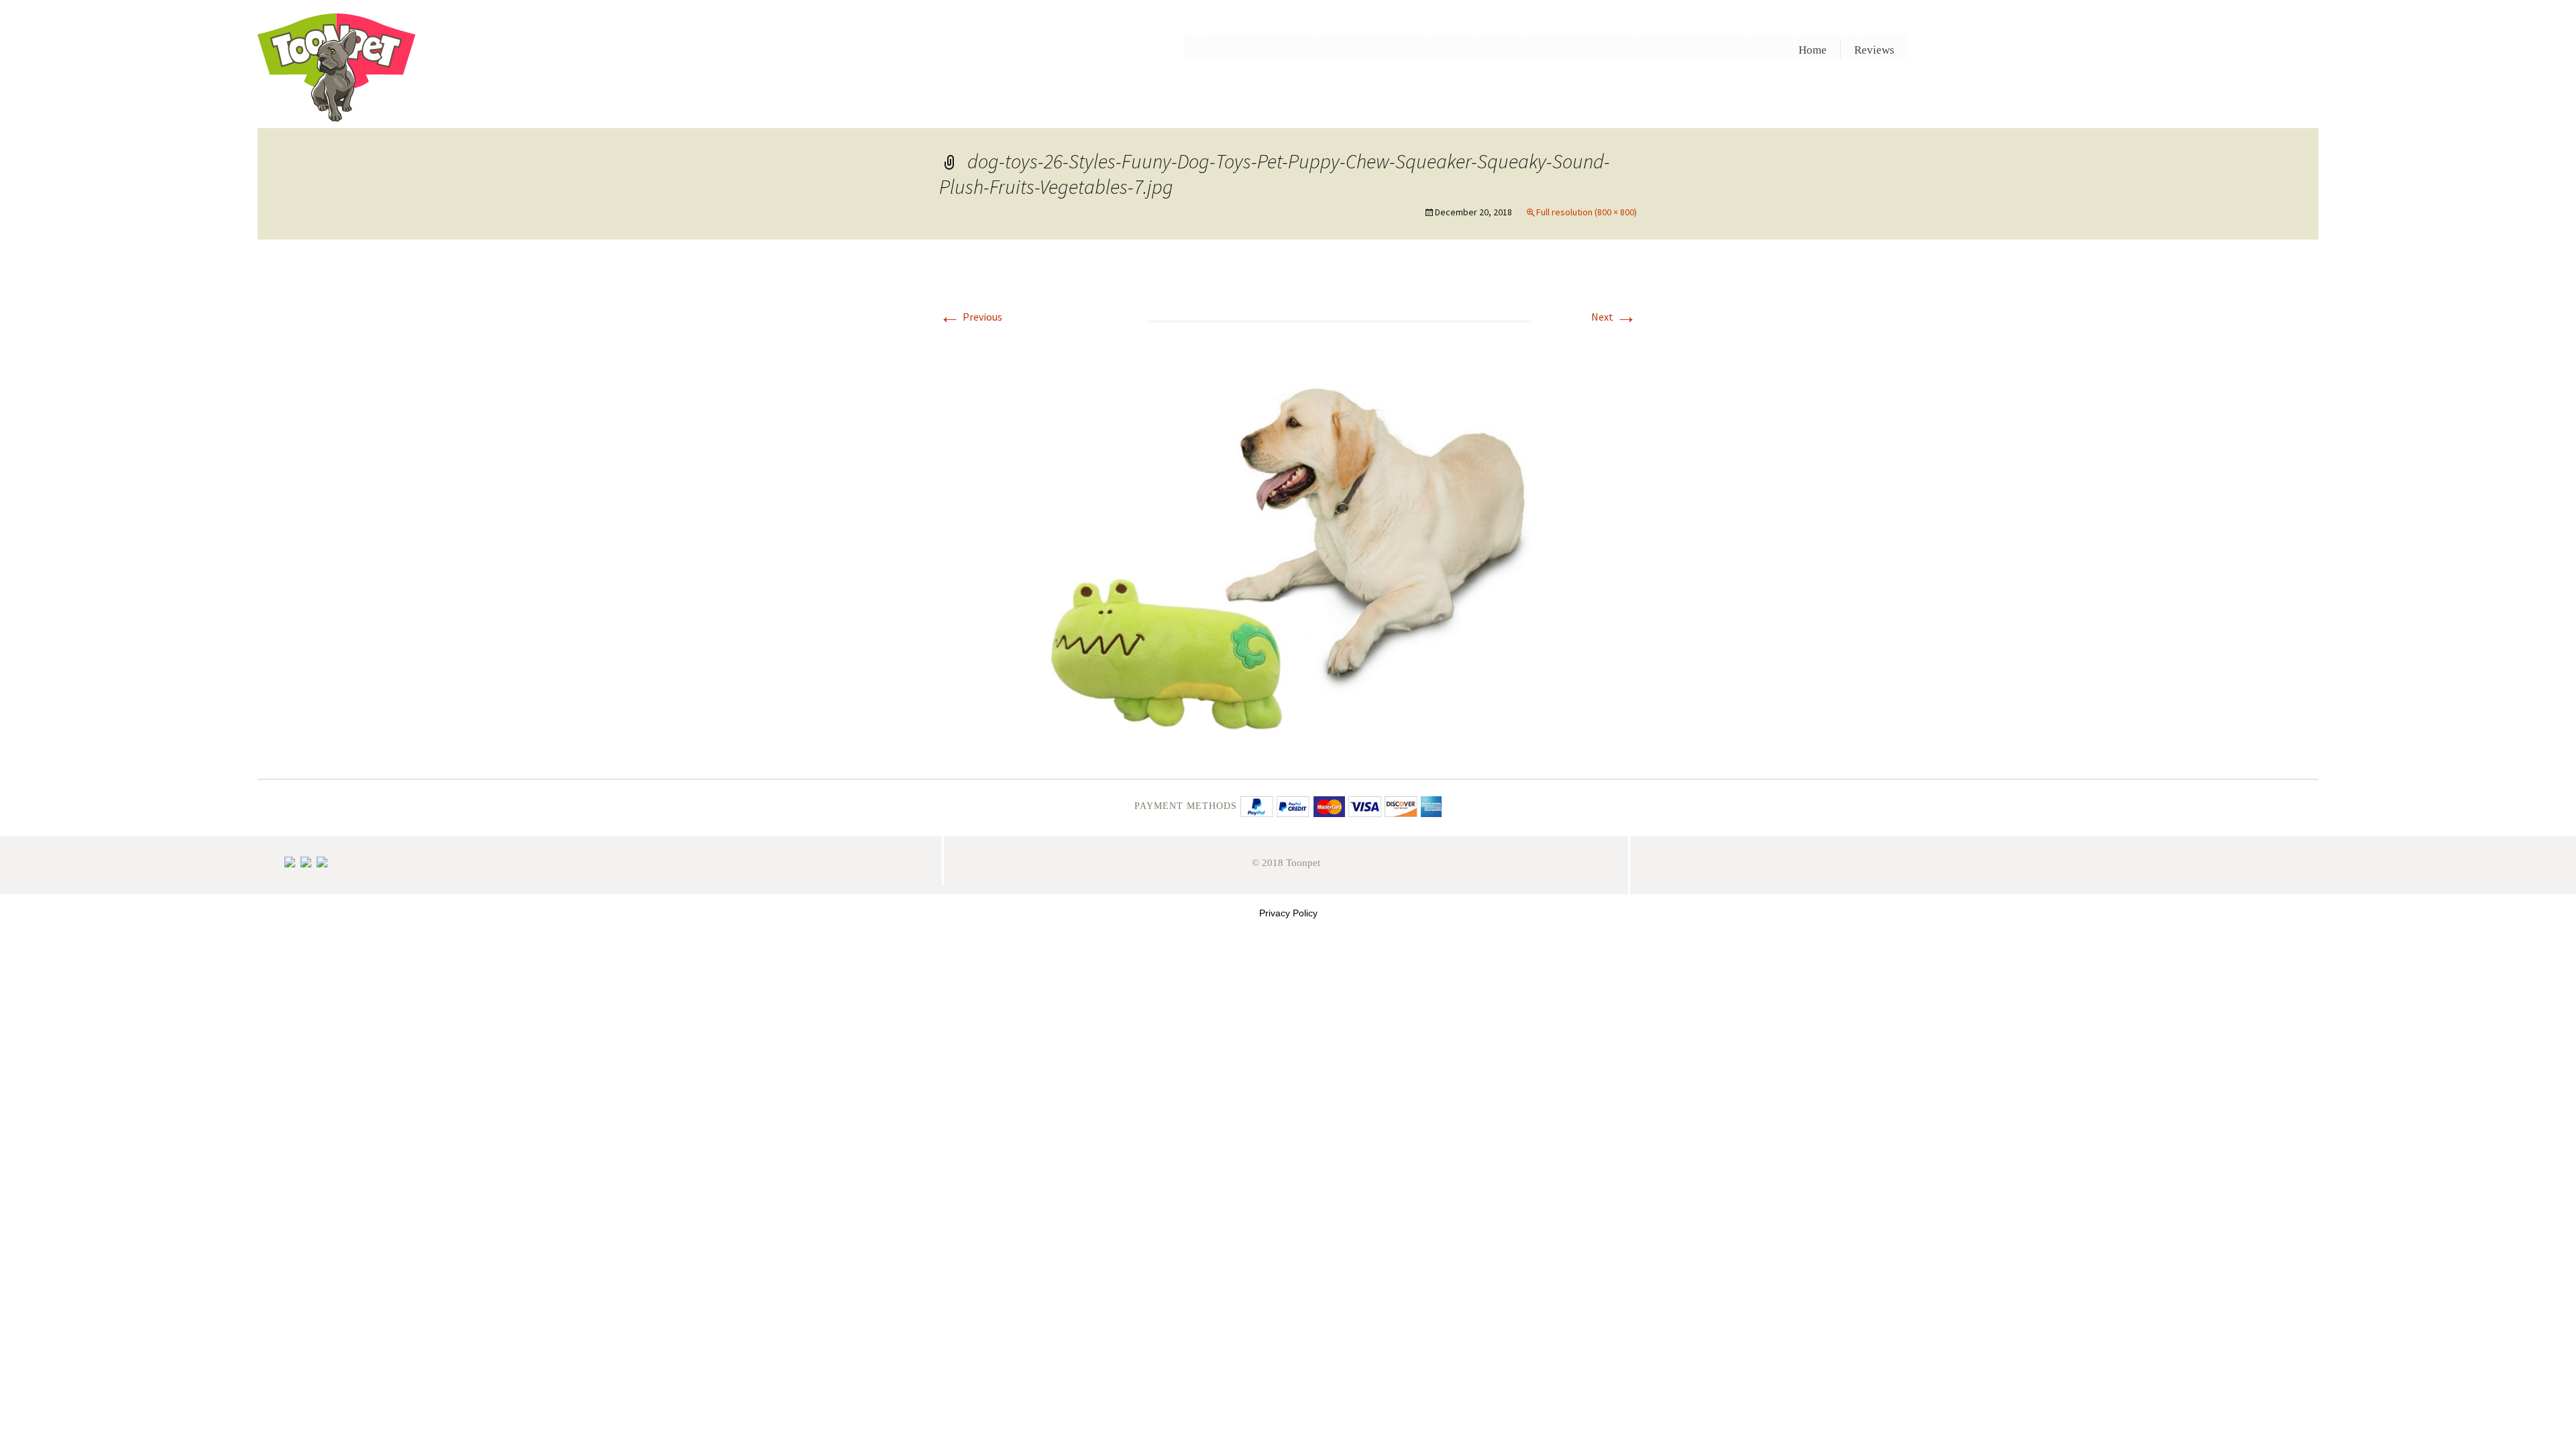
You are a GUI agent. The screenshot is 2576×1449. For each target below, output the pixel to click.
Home (1813, 50)
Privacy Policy (1288, 913)
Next (1614, 317)
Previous (971, 317)
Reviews (1874, 50)
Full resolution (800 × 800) (1587, 212)
